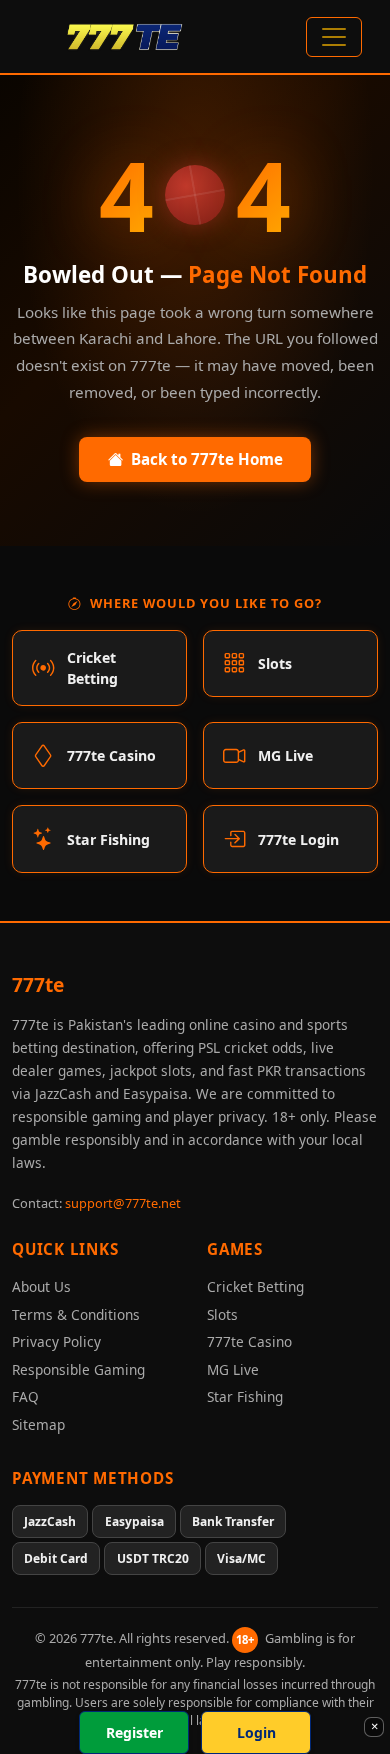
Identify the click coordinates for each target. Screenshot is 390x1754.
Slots (222, 1314)
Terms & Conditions (76, 1314)
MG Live (233, 1369)
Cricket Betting (255, 1286)
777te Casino (249, 1341)
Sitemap (38, 1424)
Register (134, 1732)
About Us (41, 1286)
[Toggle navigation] (334, 37)
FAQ (25, 1396)
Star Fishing (245, 1396)
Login (256, 1732)
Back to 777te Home (207, 459)
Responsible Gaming (78, 1369)
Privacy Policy (56, 1341)
